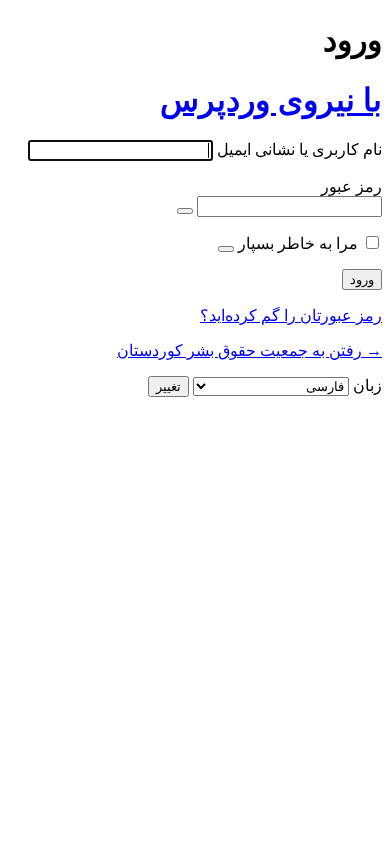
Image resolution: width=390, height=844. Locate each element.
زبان (367, 385)
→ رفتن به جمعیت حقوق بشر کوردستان (249, 350)
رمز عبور (351, 186)
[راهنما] (226, 249)
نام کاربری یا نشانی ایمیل (299, 149)
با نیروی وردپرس (271, 100)
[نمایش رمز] (185, 211)
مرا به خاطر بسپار (298, 243)
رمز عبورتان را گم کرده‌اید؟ (291, 315)
